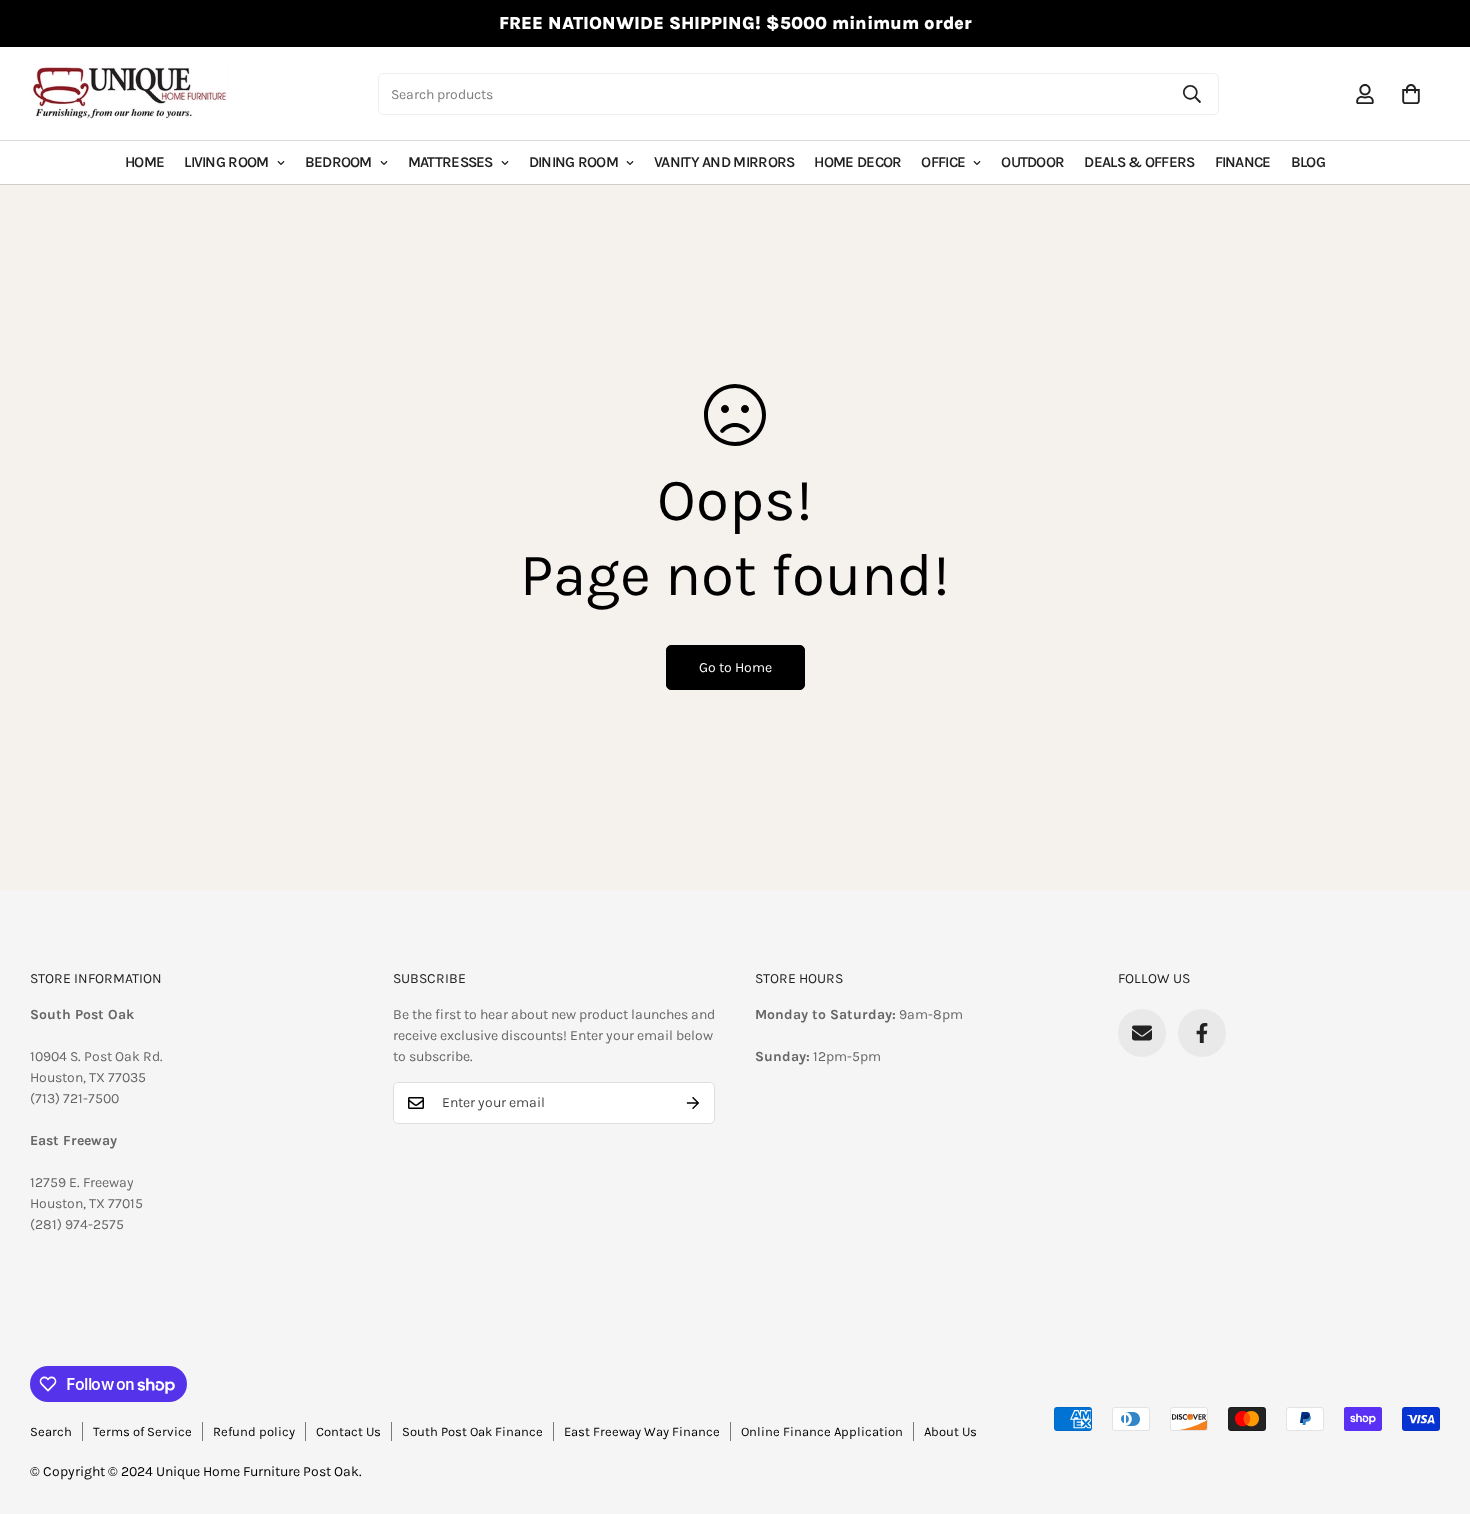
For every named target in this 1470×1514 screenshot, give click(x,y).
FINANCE (1243, 162)
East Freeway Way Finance (642, 1431)
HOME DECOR (857, 162)
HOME (144, 162)
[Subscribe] (693, 1103)
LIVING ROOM (226, 162)
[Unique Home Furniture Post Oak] (130, 94)
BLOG (1308, 162)
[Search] (1192, 94)
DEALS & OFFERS (1139, 162)
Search (51, 1431)
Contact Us (348, 1431)
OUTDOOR (1032, 162)
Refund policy (254, 1431)
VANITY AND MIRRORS (724, 162)
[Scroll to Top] (1431, 1405)
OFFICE (943, 162)
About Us (950, 1431)
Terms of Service (142, 1431)
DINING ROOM (573, 162)
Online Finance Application (822, 1431)
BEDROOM (338, 162)
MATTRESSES (450, 162)
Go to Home (735, 667)
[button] (1411, 94)
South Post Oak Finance (472, 1431)
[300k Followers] (1202, 1033)
